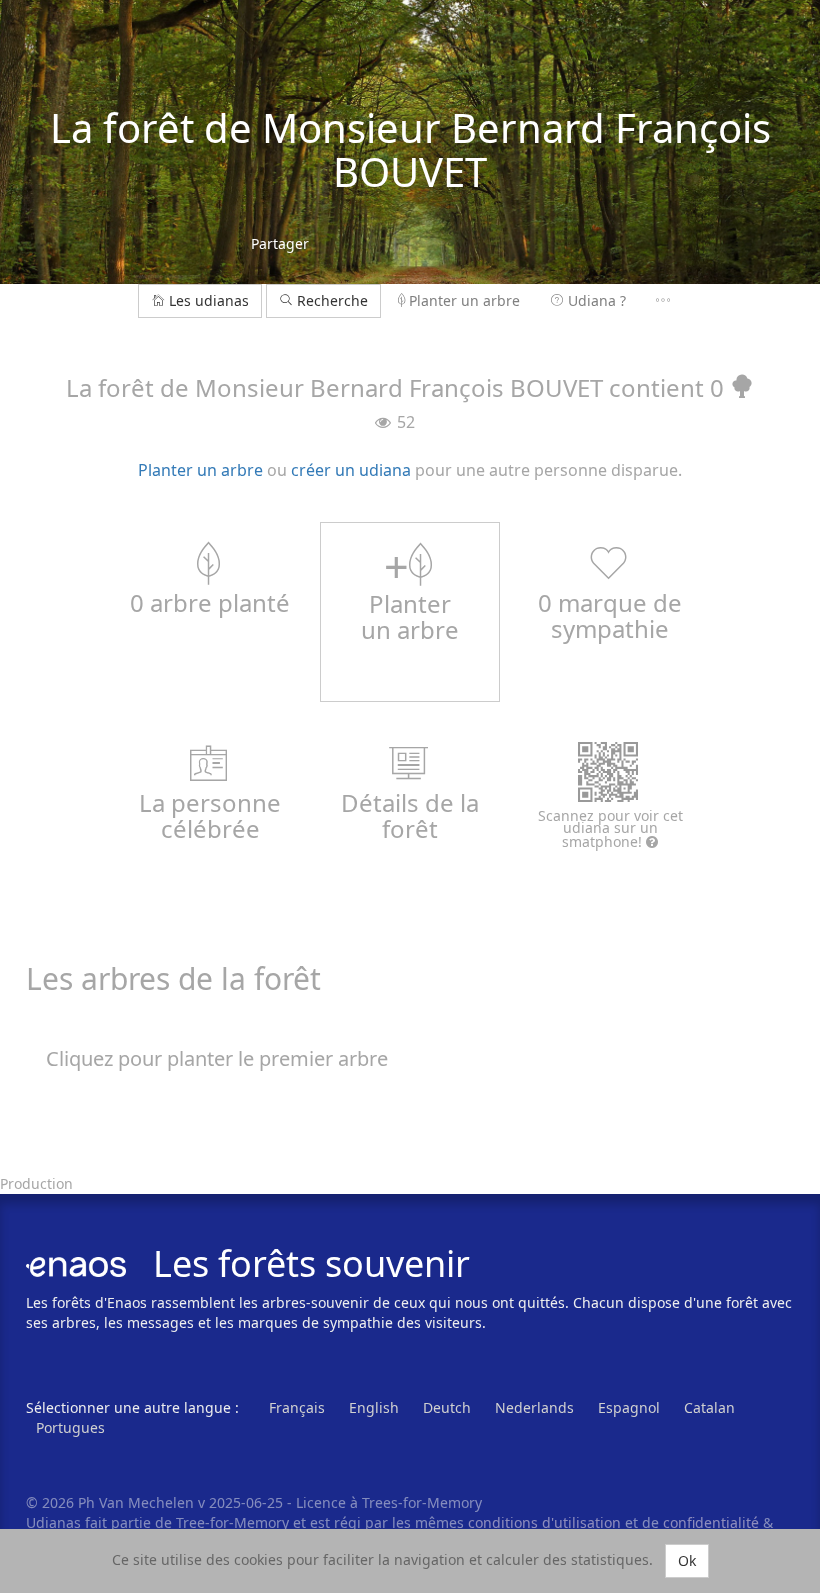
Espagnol (629, 1407)
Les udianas (209, 300)
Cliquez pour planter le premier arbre (217, 1058)
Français (297, 1407)
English (374, 1407)
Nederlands (534, 1407)
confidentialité (711, 1522)
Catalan (709, 1407)
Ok (687, 1560)
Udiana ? (597, 300)
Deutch (447, 1407)
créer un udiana (351, 470)
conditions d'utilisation (546, 1522)
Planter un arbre (464, 300)
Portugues (70, 1427)
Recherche (330, 300)
